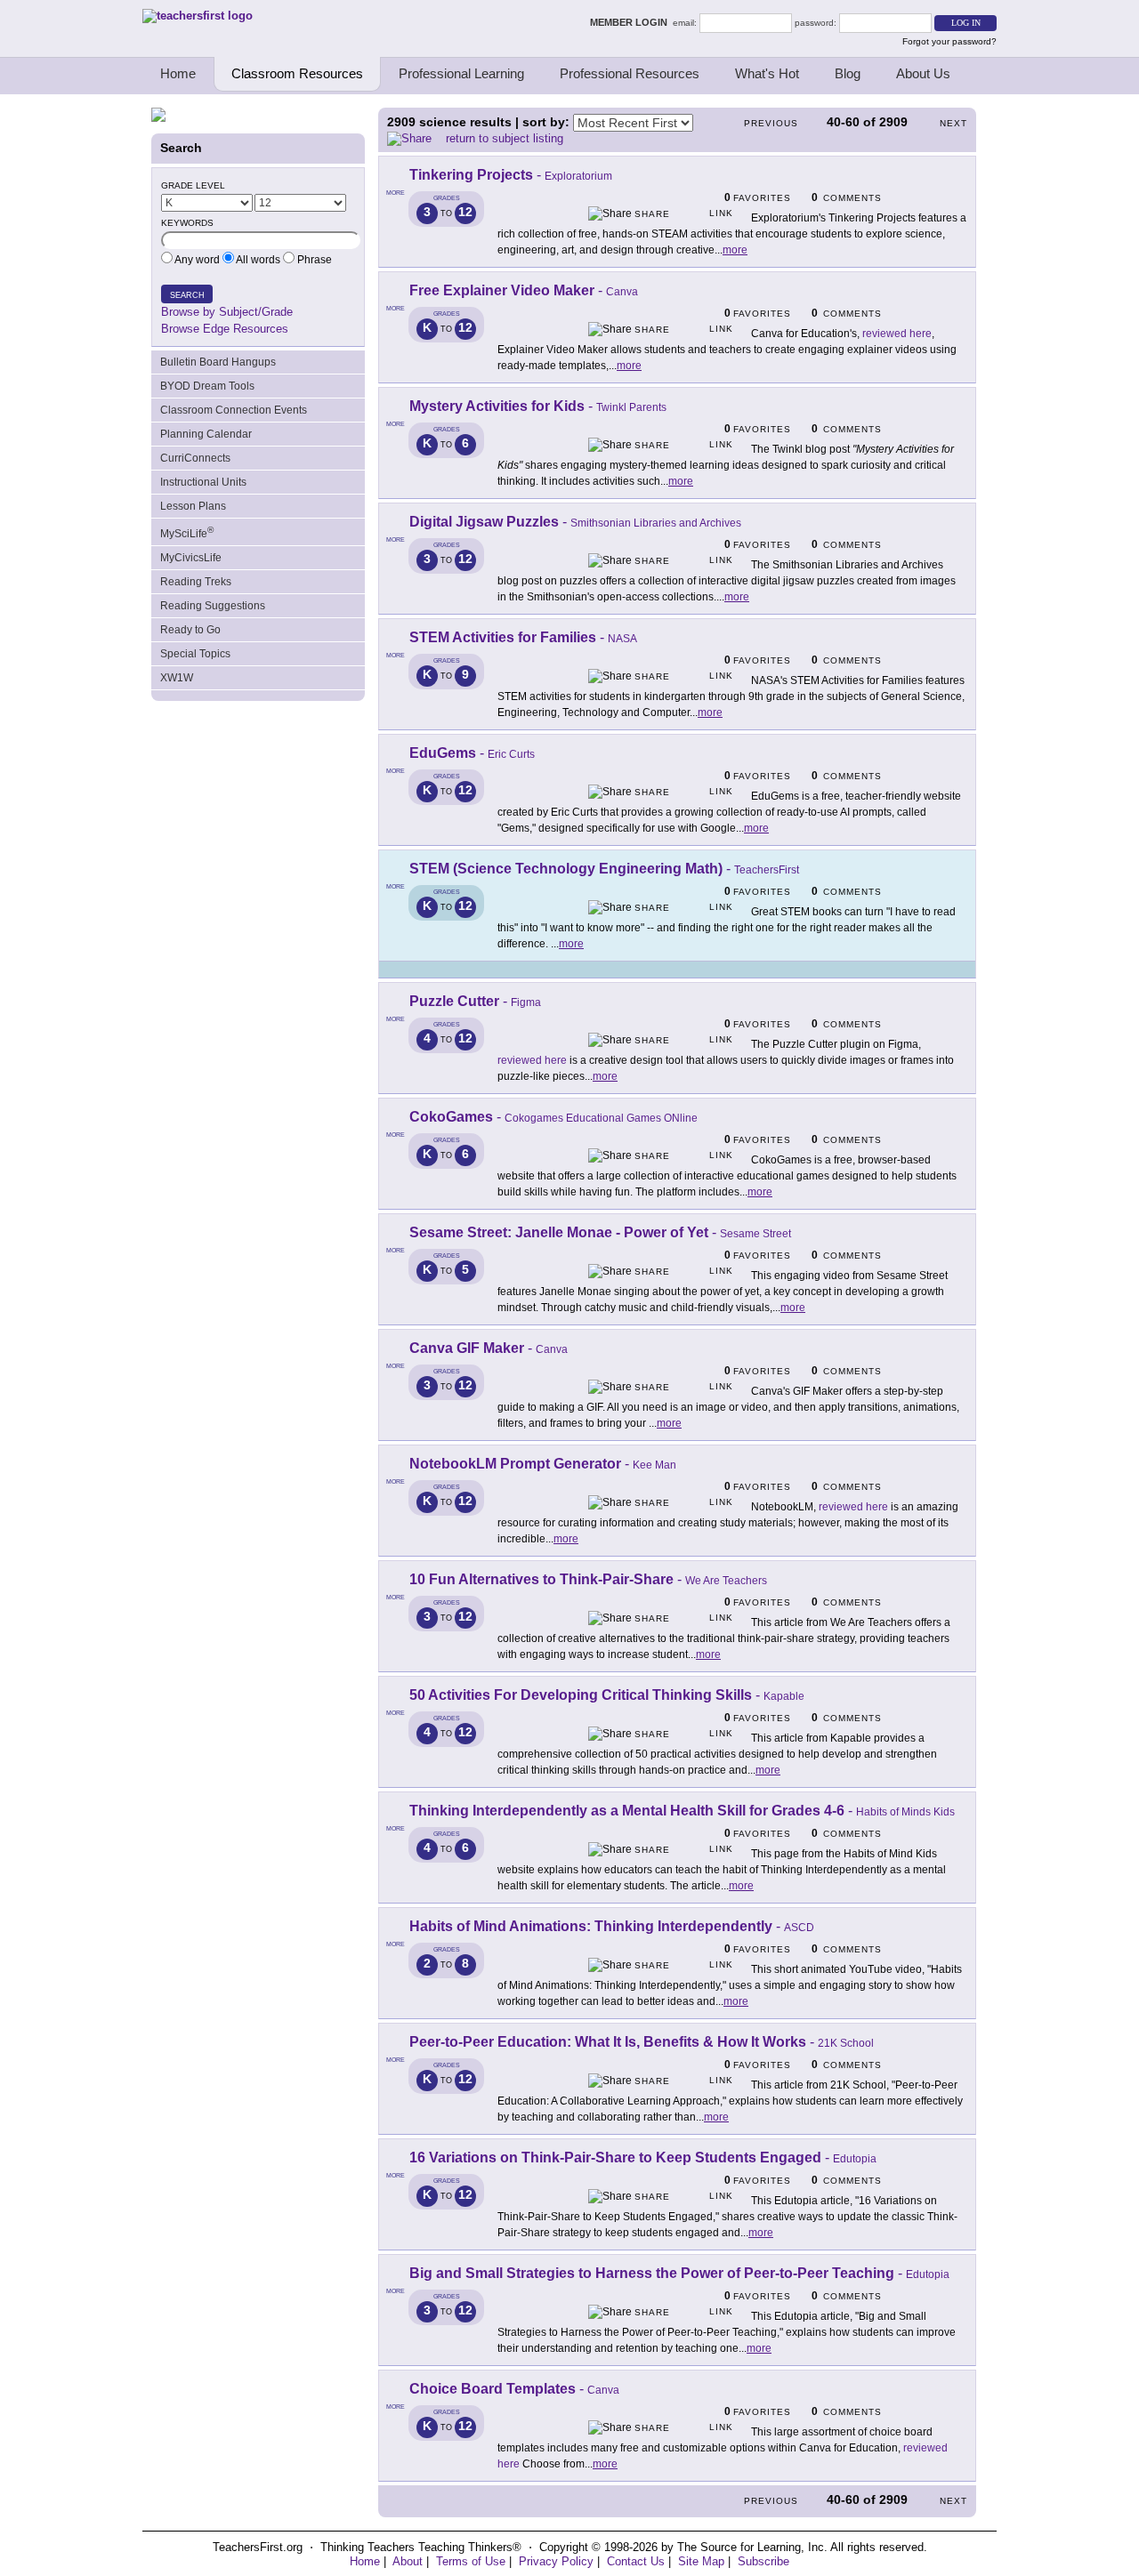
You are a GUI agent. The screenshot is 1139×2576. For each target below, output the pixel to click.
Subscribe (763, 2561)
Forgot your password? (949, 41)
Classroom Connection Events (234, 410)
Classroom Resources (297, 73)
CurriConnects (195, 458)
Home (178, 73)
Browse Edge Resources (225, 329)
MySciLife (187, 532)
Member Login (631, 22)
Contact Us (636, 2561)
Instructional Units (203, 482)
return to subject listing (505, 138)
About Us (923, 73)
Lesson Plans (193, 506)
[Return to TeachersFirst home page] (198, 16)
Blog (848, 73)
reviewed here (897, 334)
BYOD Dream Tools (207, 386)
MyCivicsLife (191, 558)
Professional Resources (630, 73)
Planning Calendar (206, 434)
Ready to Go (190, 630)
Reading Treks (196, 582)
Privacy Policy (556, 2561)
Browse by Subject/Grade (227, 312)
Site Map (701, 2561)
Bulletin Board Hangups (218, 362)
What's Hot (767, 73)
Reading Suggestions (213, 606)
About (408, 2561)
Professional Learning (461, 73)
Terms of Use (471, 2561)
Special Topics (195, 654)
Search (187, 295)
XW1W (177, 678)
